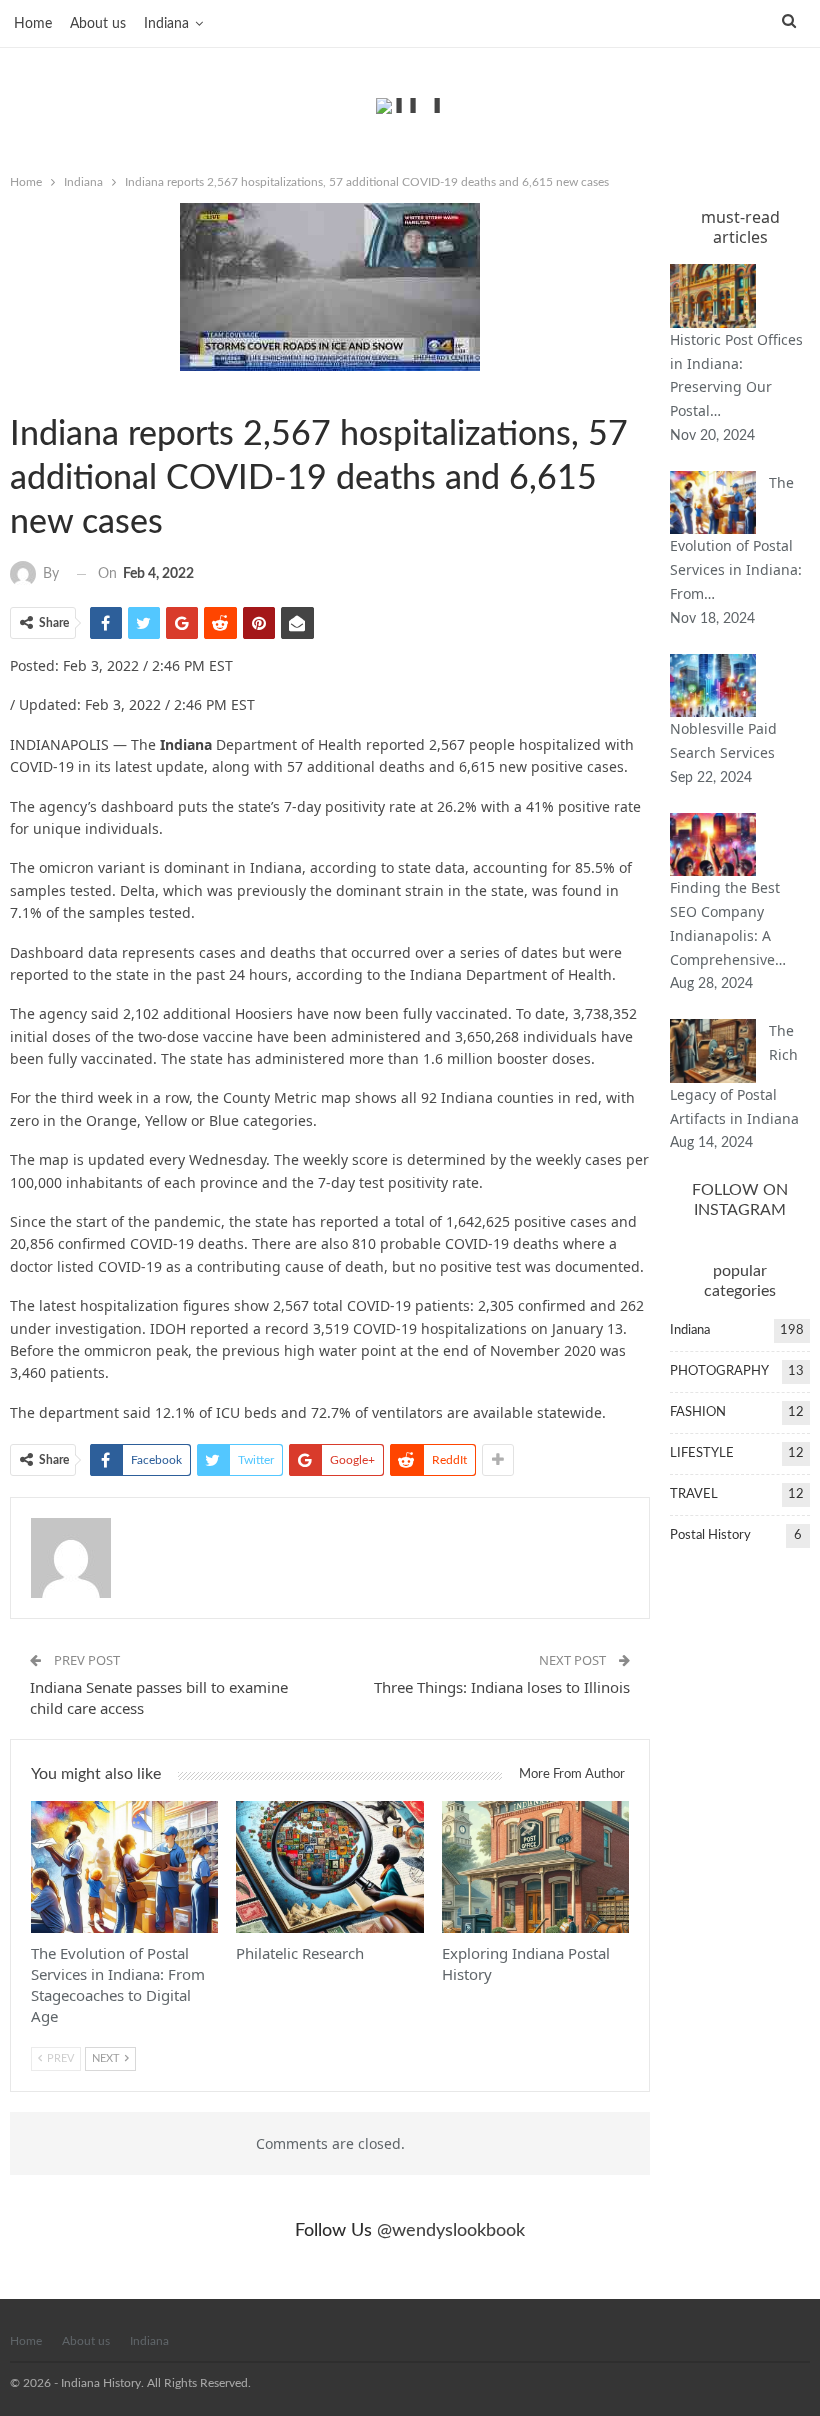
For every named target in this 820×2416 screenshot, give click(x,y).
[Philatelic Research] (329, 1866)
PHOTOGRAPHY (719, 1371)
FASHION (698, 1412)
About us (98, 24)
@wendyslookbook (451, 2231)
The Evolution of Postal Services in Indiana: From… (736, 538)
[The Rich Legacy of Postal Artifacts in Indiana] (713, 1051)
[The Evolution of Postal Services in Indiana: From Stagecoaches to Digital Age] (124, 1866)
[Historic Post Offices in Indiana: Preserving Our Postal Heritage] (713, 296)
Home (33, 24)
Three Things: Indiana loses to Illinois (502, 1687)
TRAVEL (694, 1494)
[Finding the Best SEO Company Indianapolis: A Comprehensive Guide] (713, 845)
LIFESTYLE (702, 1453)
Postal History (710, 1535)
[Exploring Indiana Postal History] (535, 1866)
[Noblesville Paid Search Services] (713, 686)
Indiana (166, 24)
